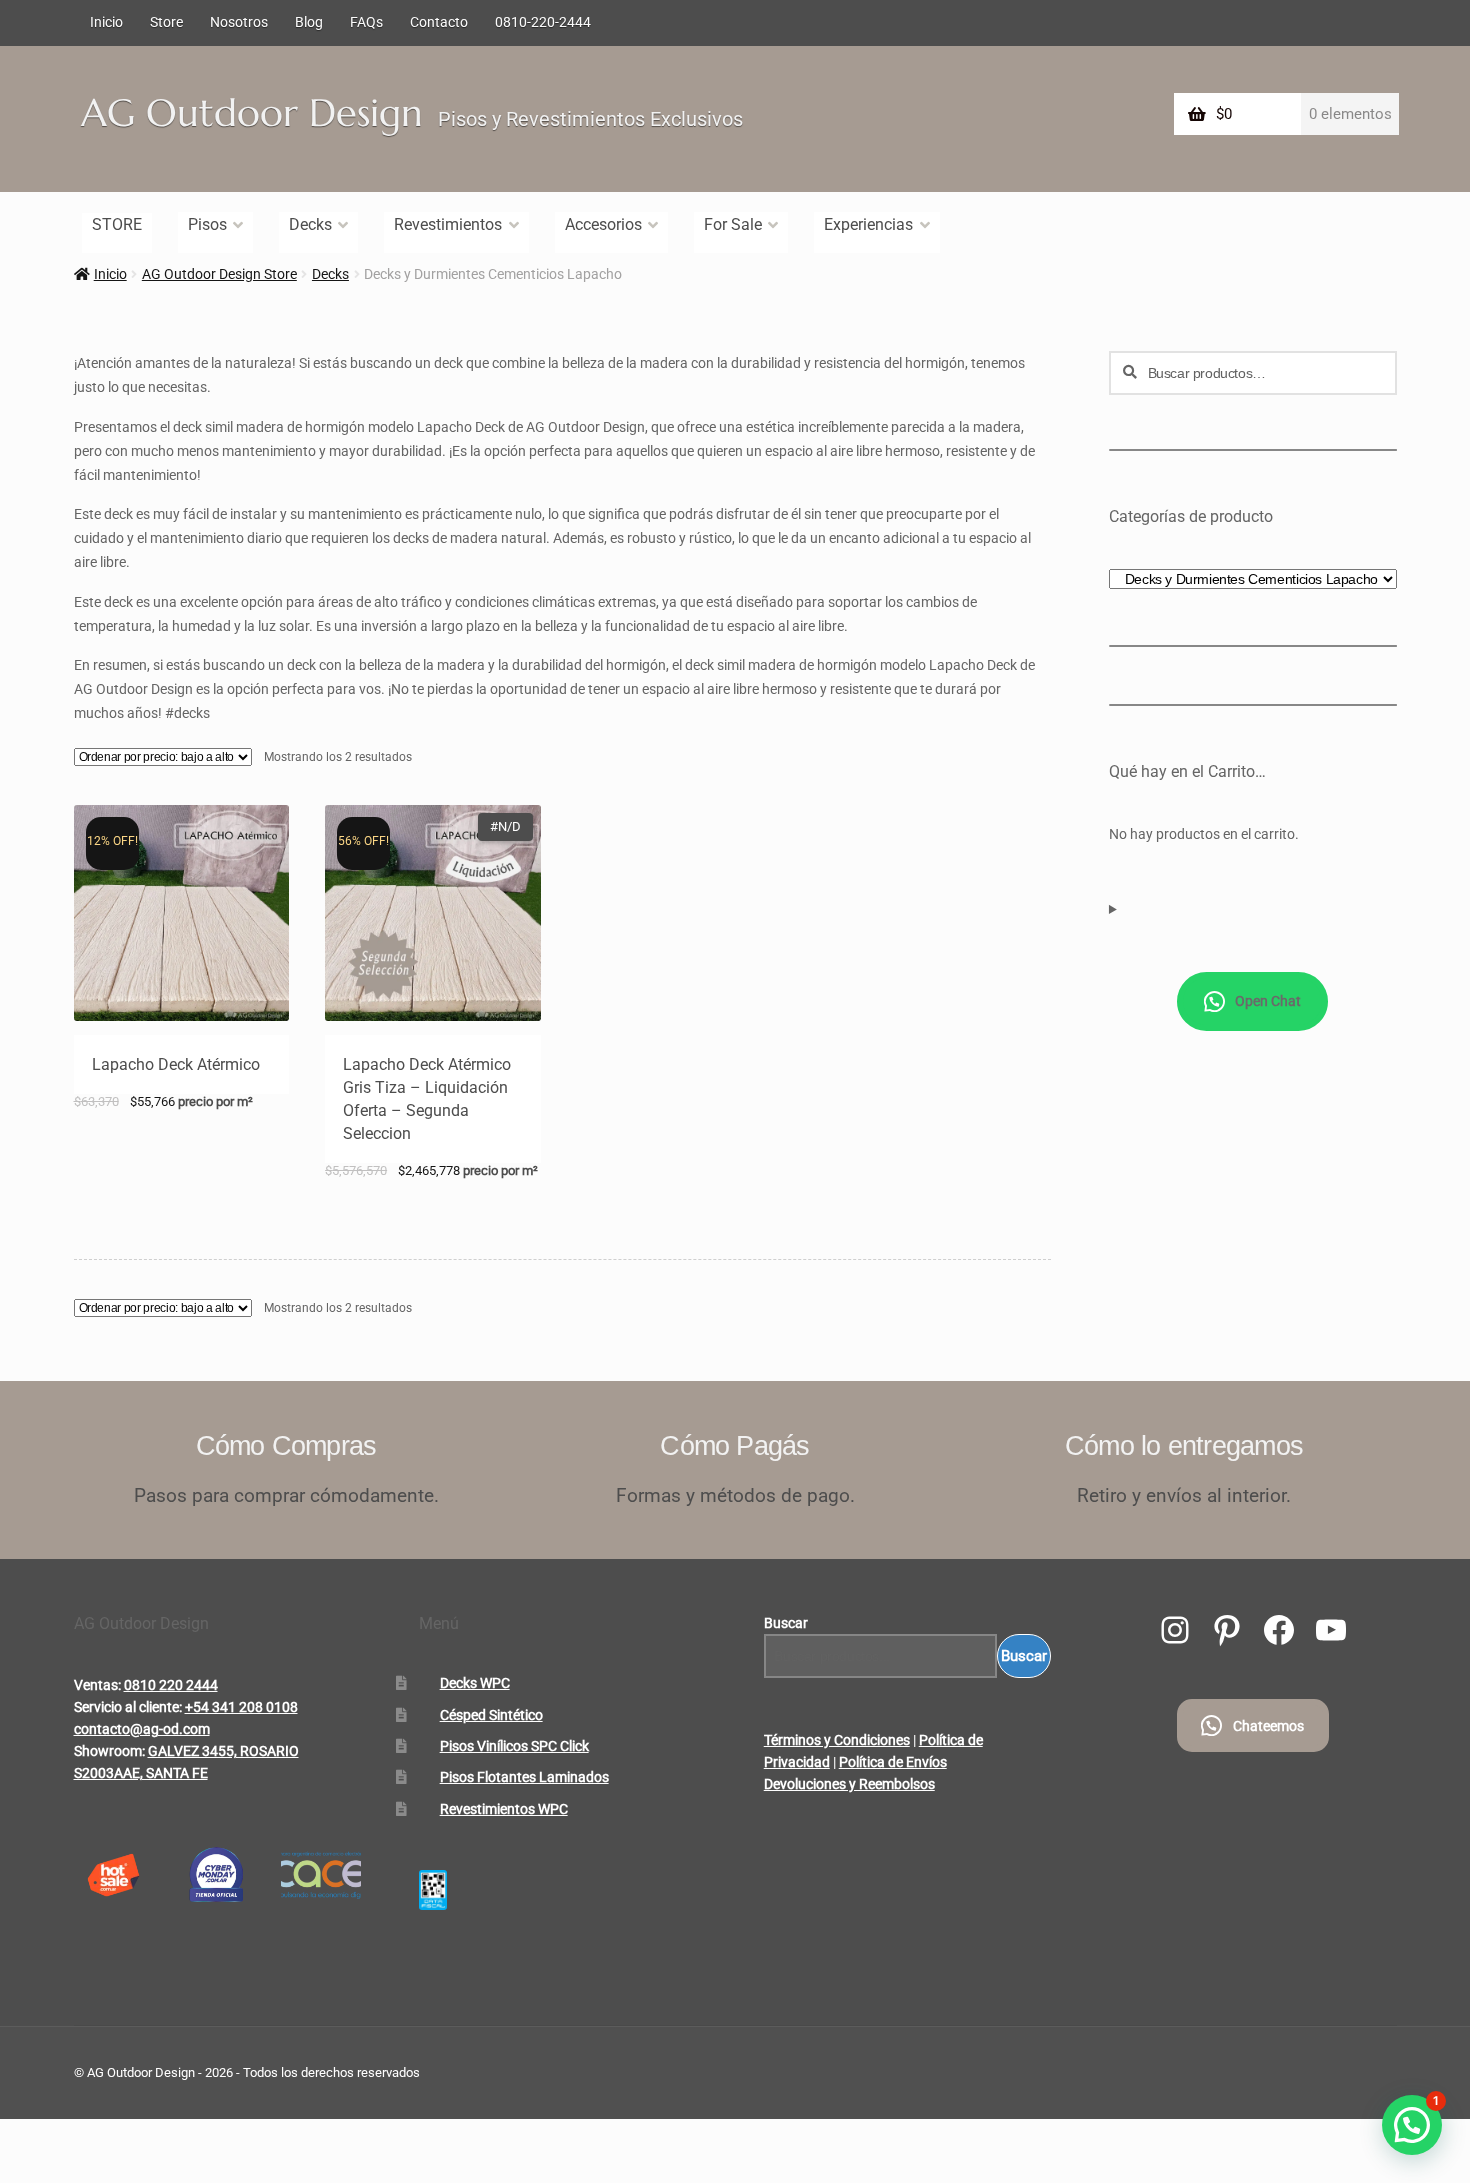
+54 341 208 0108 (241, 1707)
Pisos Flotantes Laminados (524, 1777)
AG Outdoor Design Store (219, 274)
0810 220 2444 (171, 1685)
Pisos (207, 224)
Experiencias (868, 224)
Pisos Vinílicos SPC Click (514, 1746)
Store (166, 22)
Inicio (106, 22)
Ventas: (97, 1685)
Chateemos (1268, 1726)
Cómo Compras (286, 1445)
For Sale (733, 224)
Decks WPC (475, 1683)
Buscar (786, 1623)
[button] (1412, 2125)
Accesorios (603, 224)
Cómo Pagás (734, 1445)
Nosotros (239, 22)
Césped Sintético (491, 1715)
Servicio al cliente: (128, 1707)
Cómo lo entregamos (1184, 1445)
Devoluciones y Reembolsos (849, 1784)
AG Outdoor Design (252, 113)
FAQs (366, 22)
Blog (309, 22)
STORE (117, 224)
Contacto (439, 22)
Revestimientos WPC (504, 1809)
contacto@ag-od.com (142, 1729)
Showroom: (109, 1751)
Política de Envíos (893, 1762)
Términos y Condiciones (837, 1740)
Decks (310, 224)
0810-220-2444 (543, 22)
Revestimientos (448, 224)
